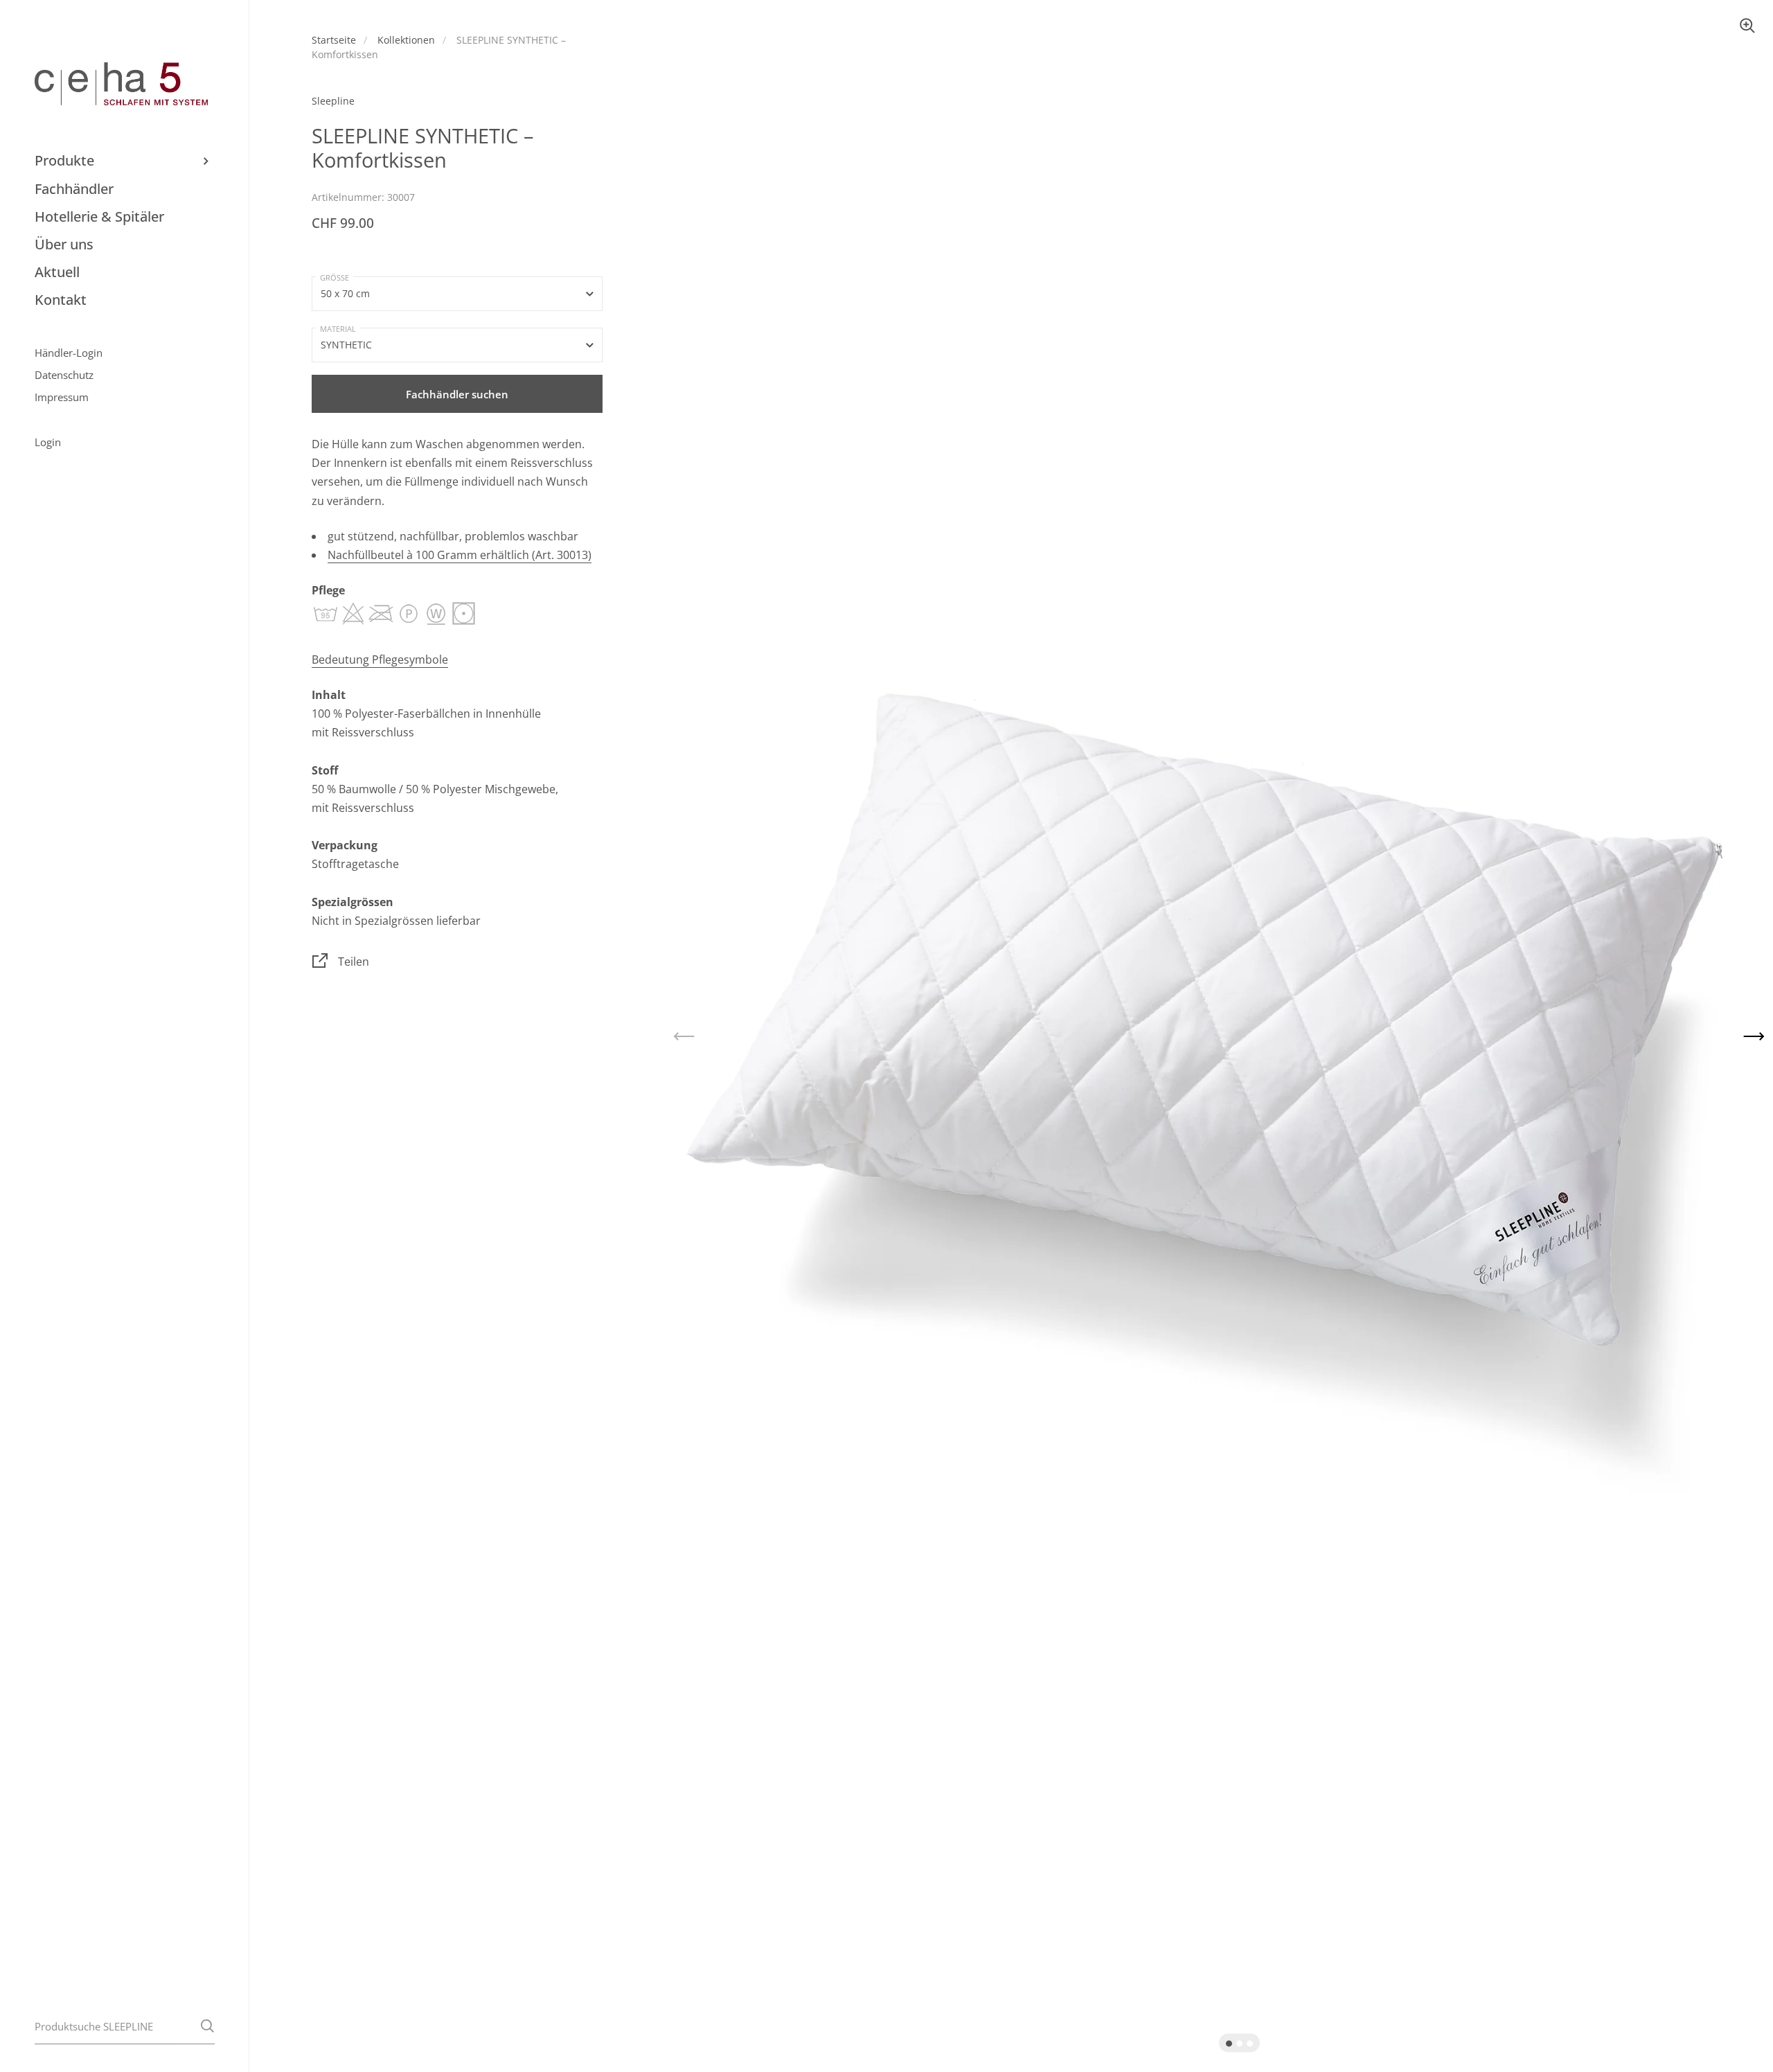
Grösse (335, 277)
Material (338, 329)
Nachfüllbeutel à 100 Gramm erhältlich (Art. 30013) (460, 555)
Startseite (334, 40)
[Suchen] (207, 2026)
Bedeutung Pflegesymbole (380, 659)
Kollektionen (406, 40)
